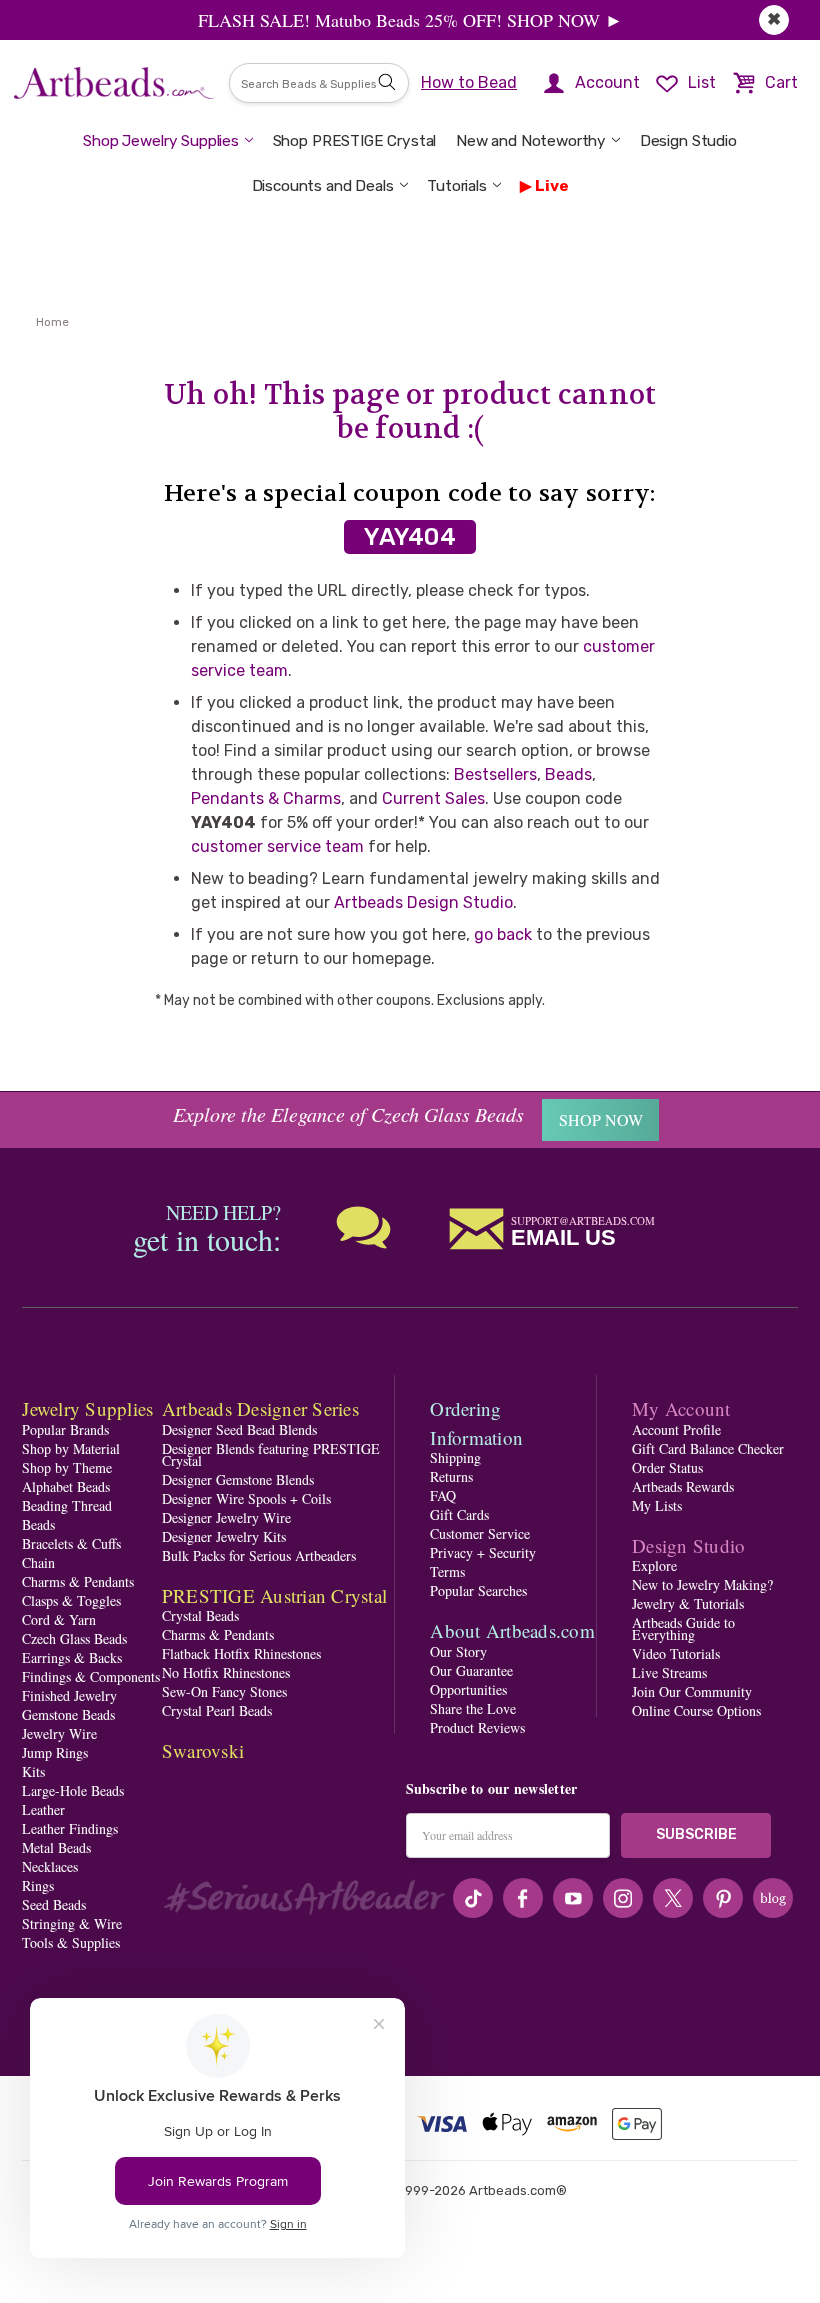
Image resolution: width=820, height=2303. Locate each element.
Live (551, 186)
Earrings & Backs (72, 1657)
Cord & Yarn (59, 1619)
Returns (451, 1476)
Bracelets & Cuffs (71, 1543)
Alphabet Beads (66, 1486)
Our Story (458, 1651)
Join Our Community (692, 1691)
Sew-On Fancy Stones (224, 1691)
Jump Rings (55, 1752)
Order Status (667, 1467)
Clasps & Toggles (71, 1600)
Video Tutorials (676, 1653)
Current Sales (433, 798)
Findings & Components (91, 1676)
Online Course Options (696, 1710)
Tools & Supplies (71, 1942)
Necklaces (50, 1866)
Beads (568, 774)
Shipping (455, 1457)
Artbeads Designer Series (260, 1408)
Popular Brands (65, 1429)
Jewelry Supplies (87, 1408)
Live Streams (669, 1672)
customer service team (277, 846)
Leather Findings (70, 1828)
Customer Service (480, 1533)
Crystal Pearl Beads (217, 1710)
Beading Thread (67, 1505)
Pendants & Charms (266, 798)
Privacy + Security (483, 1552)
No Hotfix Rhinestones (226, 1672)
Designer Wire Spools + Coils (246, 1498)
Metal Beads (56, 1847)
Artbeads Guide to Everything (683, 1628)
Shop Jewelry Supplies (161, 141)
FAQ (443, 1495)
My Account (681, 1408)
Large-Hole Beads (73, 1790)
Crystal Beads (200, 1615)
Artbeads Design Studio (423, 902)
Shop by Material (71, 1448)
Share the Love (473, 1708)
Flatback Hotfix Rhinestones (241, 1653)
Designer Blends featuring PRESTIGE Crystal (271, 1454)
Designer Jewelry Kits (224, 1536)
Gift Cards (459, 1514)
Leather (43, 1809)
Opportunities (468, 1689)
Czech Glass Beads (74, 1638)
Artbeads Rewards (683, 1486)
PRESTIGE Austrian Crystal (274, 1595)
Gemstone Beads (68, 1714)
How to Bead (469, 82)
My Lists (657, 1505)
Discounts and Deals (323, 186)
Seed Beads (54, 1904)
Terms (447, 1571)
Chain (38, 1562)
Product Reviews (477, 1727)
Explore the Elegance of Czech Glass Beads (348, 1114)
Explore (654, 1565)
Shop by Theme (67, 1467)
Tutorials (457, 186)
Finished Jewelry (69, 1695)
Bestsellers (495, 774)
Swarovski (203, 1750)
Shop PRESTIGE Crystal (355, 141)
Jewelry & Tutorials (688, 1603)
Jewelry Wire (59, 1733)
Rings (38, 1885)
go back (503, 934)
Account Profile (676, 1429)
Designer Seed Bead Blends (239, 1429)
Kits (33, 1771)
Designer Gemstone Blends (238, 1479)
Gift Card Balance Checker (708, 1448)
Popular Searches (478, 1590)
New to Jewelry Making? (702, 1584)
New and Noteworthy (531, 141)
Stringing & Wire (72, 1923)
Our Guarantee (471, 1670)
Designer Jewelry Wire (226, 1517)
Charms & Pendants (78, 1581)
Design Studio (688, 141)
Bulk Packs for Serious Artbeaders (259, 1555)
